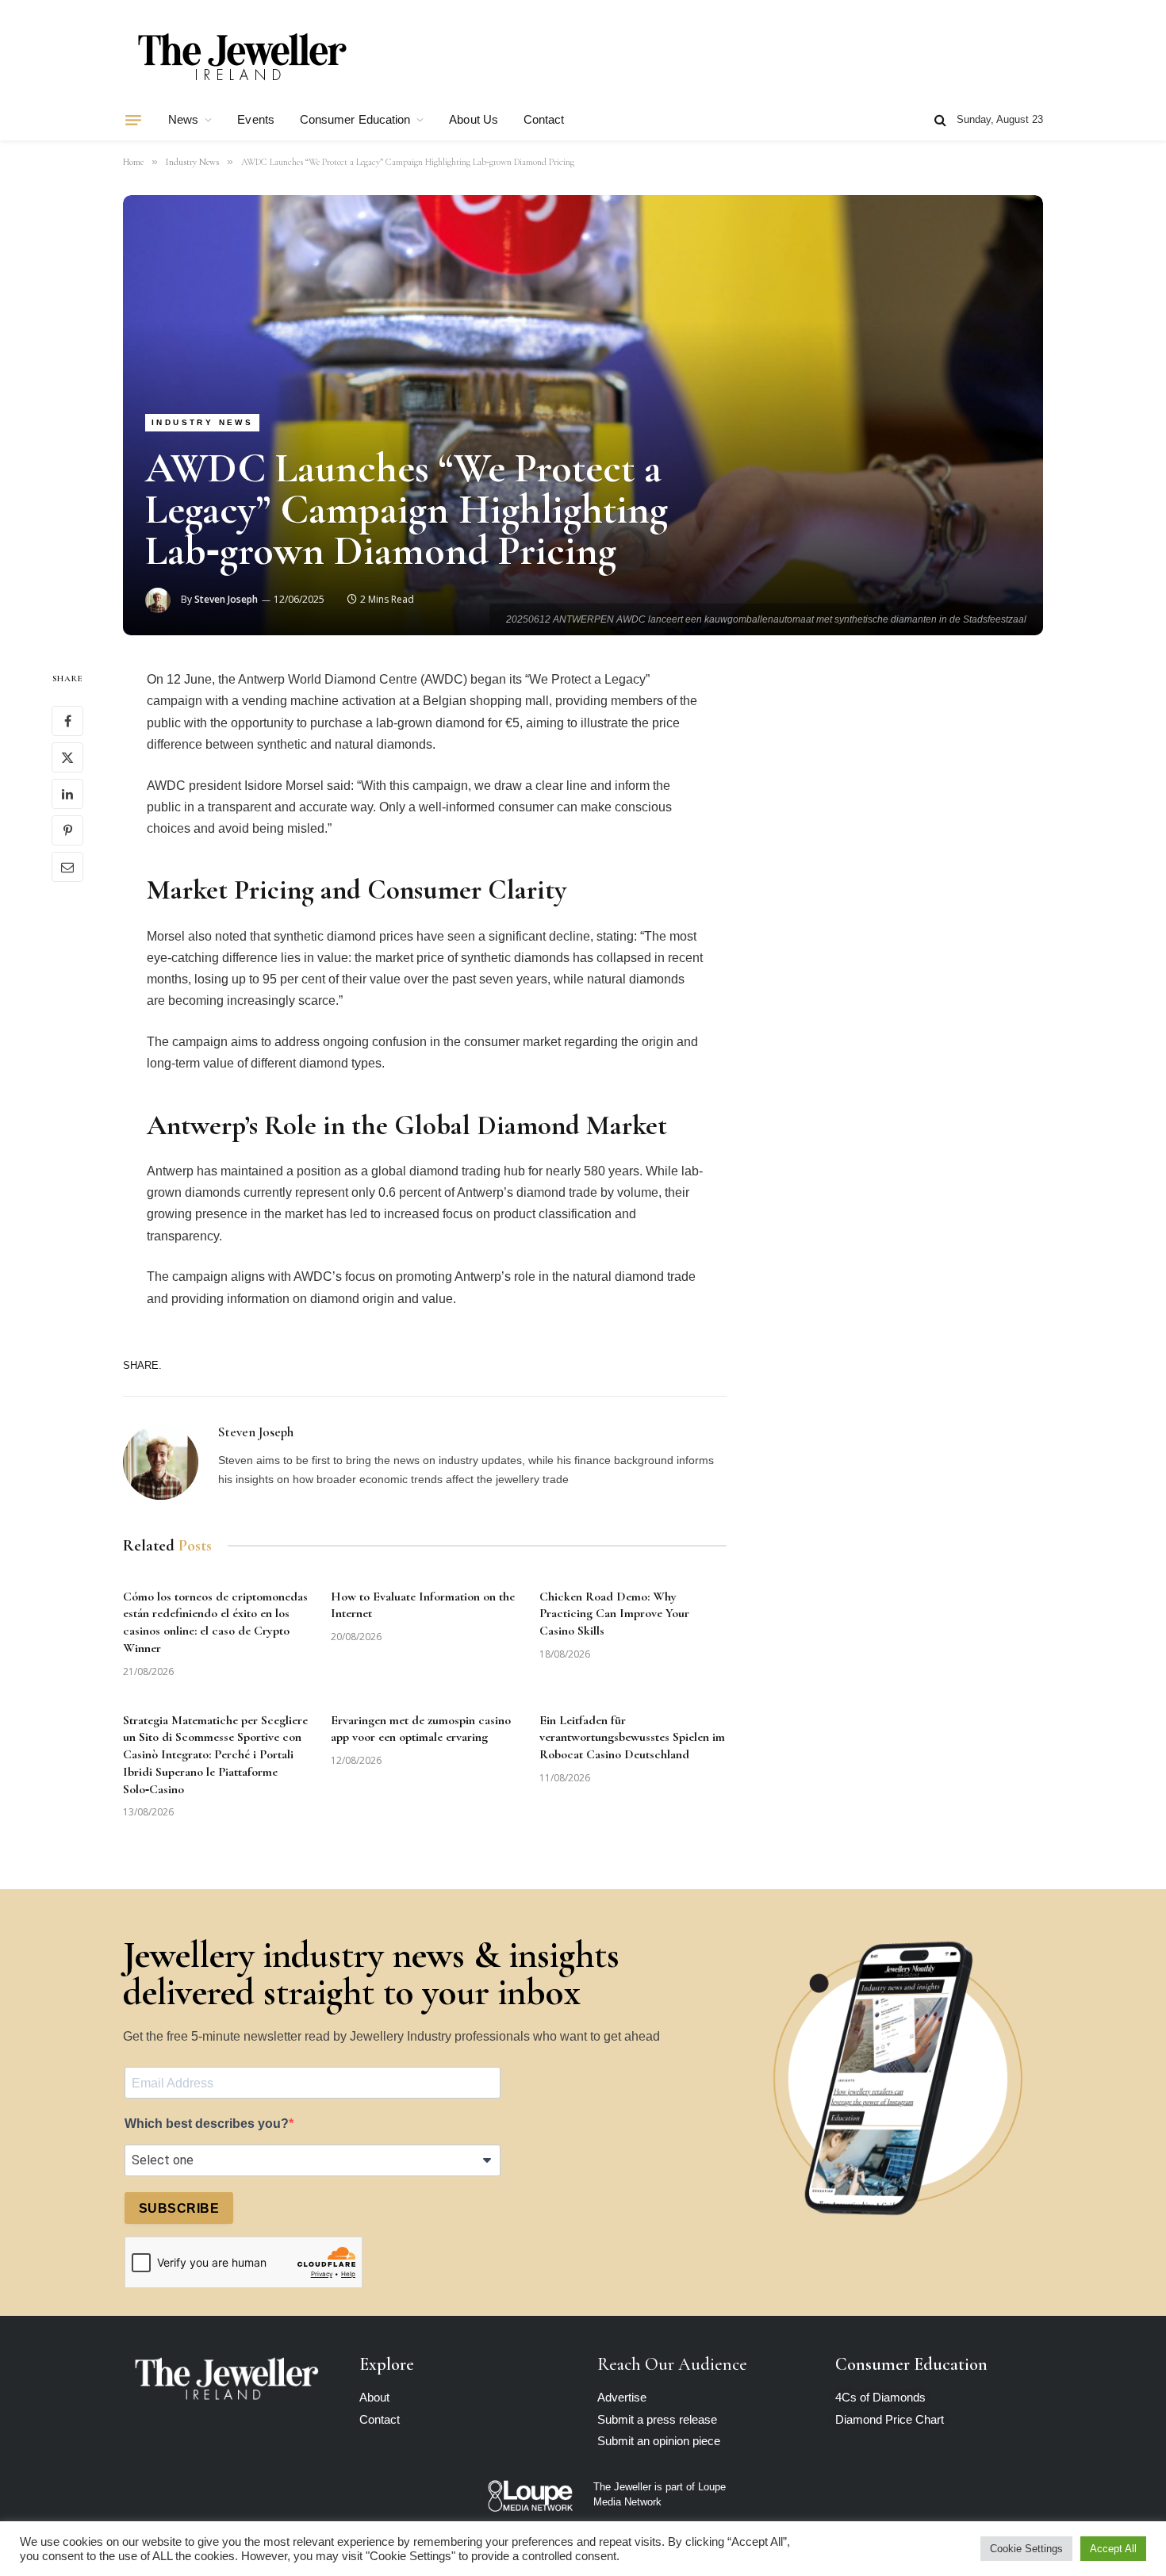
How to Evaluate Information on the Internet (423, 1605)
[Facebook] (67, 721)
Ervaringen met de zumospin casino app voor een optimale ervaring (421, 1729)
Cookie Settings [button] (1026, 2549)
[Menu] (133, 120)
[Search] (940, 120)
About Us (474, 119)
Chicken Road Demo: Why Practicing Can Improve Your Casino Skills (614, 1614)
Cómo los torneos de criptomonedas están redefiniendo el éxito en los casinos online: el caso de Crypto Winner (215, 1622)
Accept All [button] (1113, 2549)
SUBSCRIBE (179, 2208)
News (183, 119)
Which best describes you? (207, 2124)
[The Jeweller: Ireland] (242, 58)
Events (255, 119)
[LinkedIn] (67, 794)
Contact (544, 119)
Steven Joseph (226, 599)
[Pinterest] (67, 830)
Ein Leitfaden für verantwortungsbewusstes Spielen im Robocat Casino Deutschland (632, 1738)
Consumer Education (355, 119)
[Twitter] (67, 757)
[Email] (67, 867)
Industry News (202, 422)
